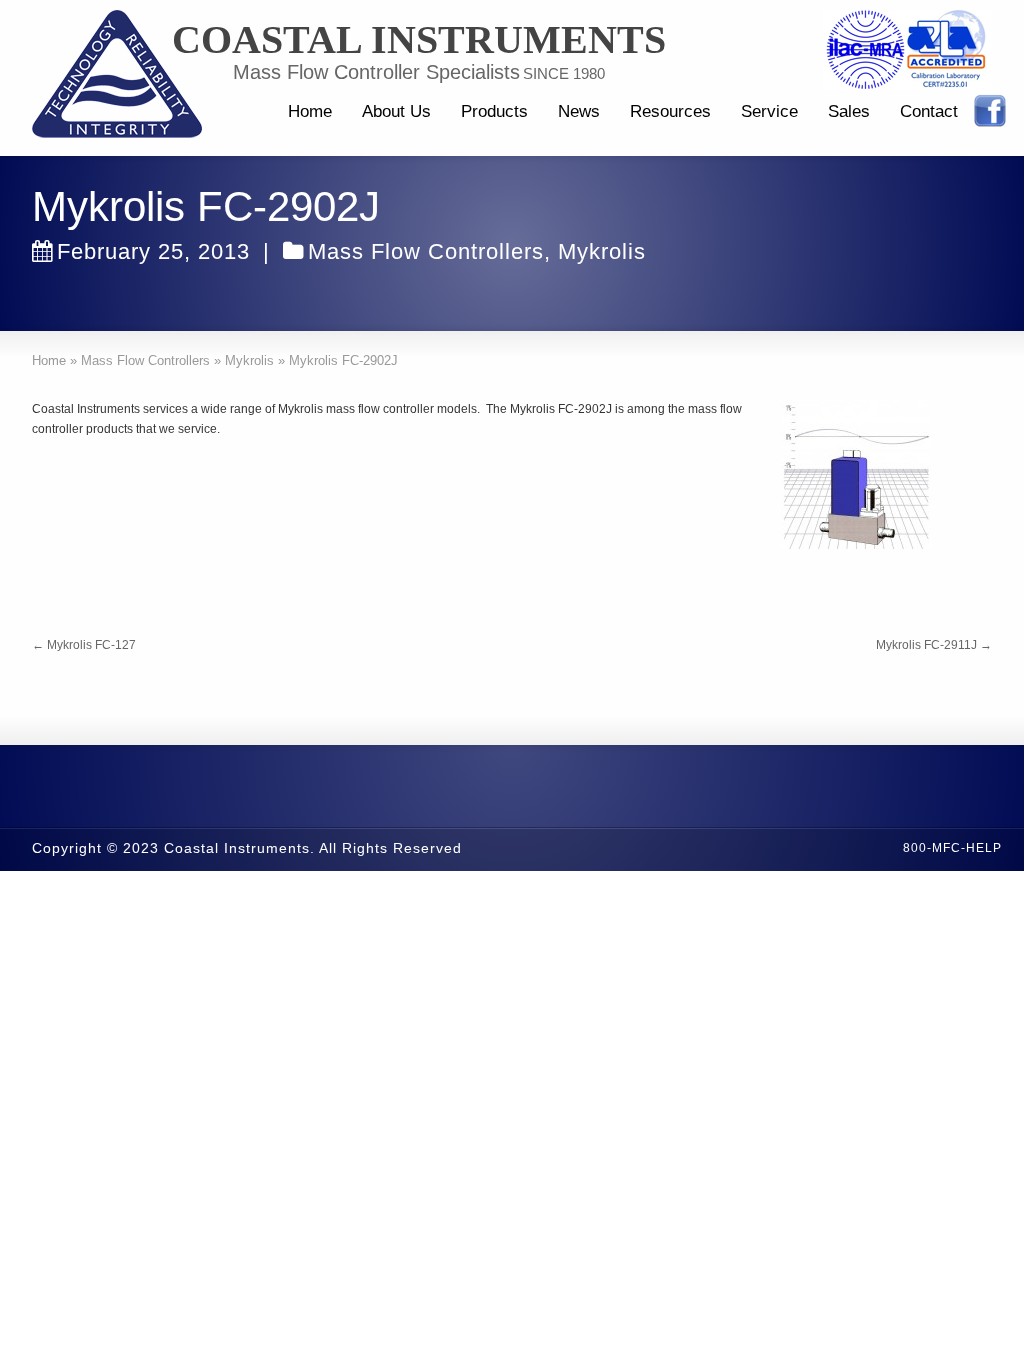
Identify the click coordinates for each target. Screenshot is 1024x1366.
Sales (849, 111)
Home (310, 111)
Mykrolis (602, 251)
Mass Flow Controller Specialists (376, 72)
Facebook (990, 111)
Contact (929, 111)
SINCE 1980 (564, 73)
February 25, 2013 (153, 251)
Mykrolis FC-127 (84, 645)
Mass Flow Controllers (426, 251)
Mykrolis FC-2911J (934, 645)
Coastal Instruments (419, 40)
